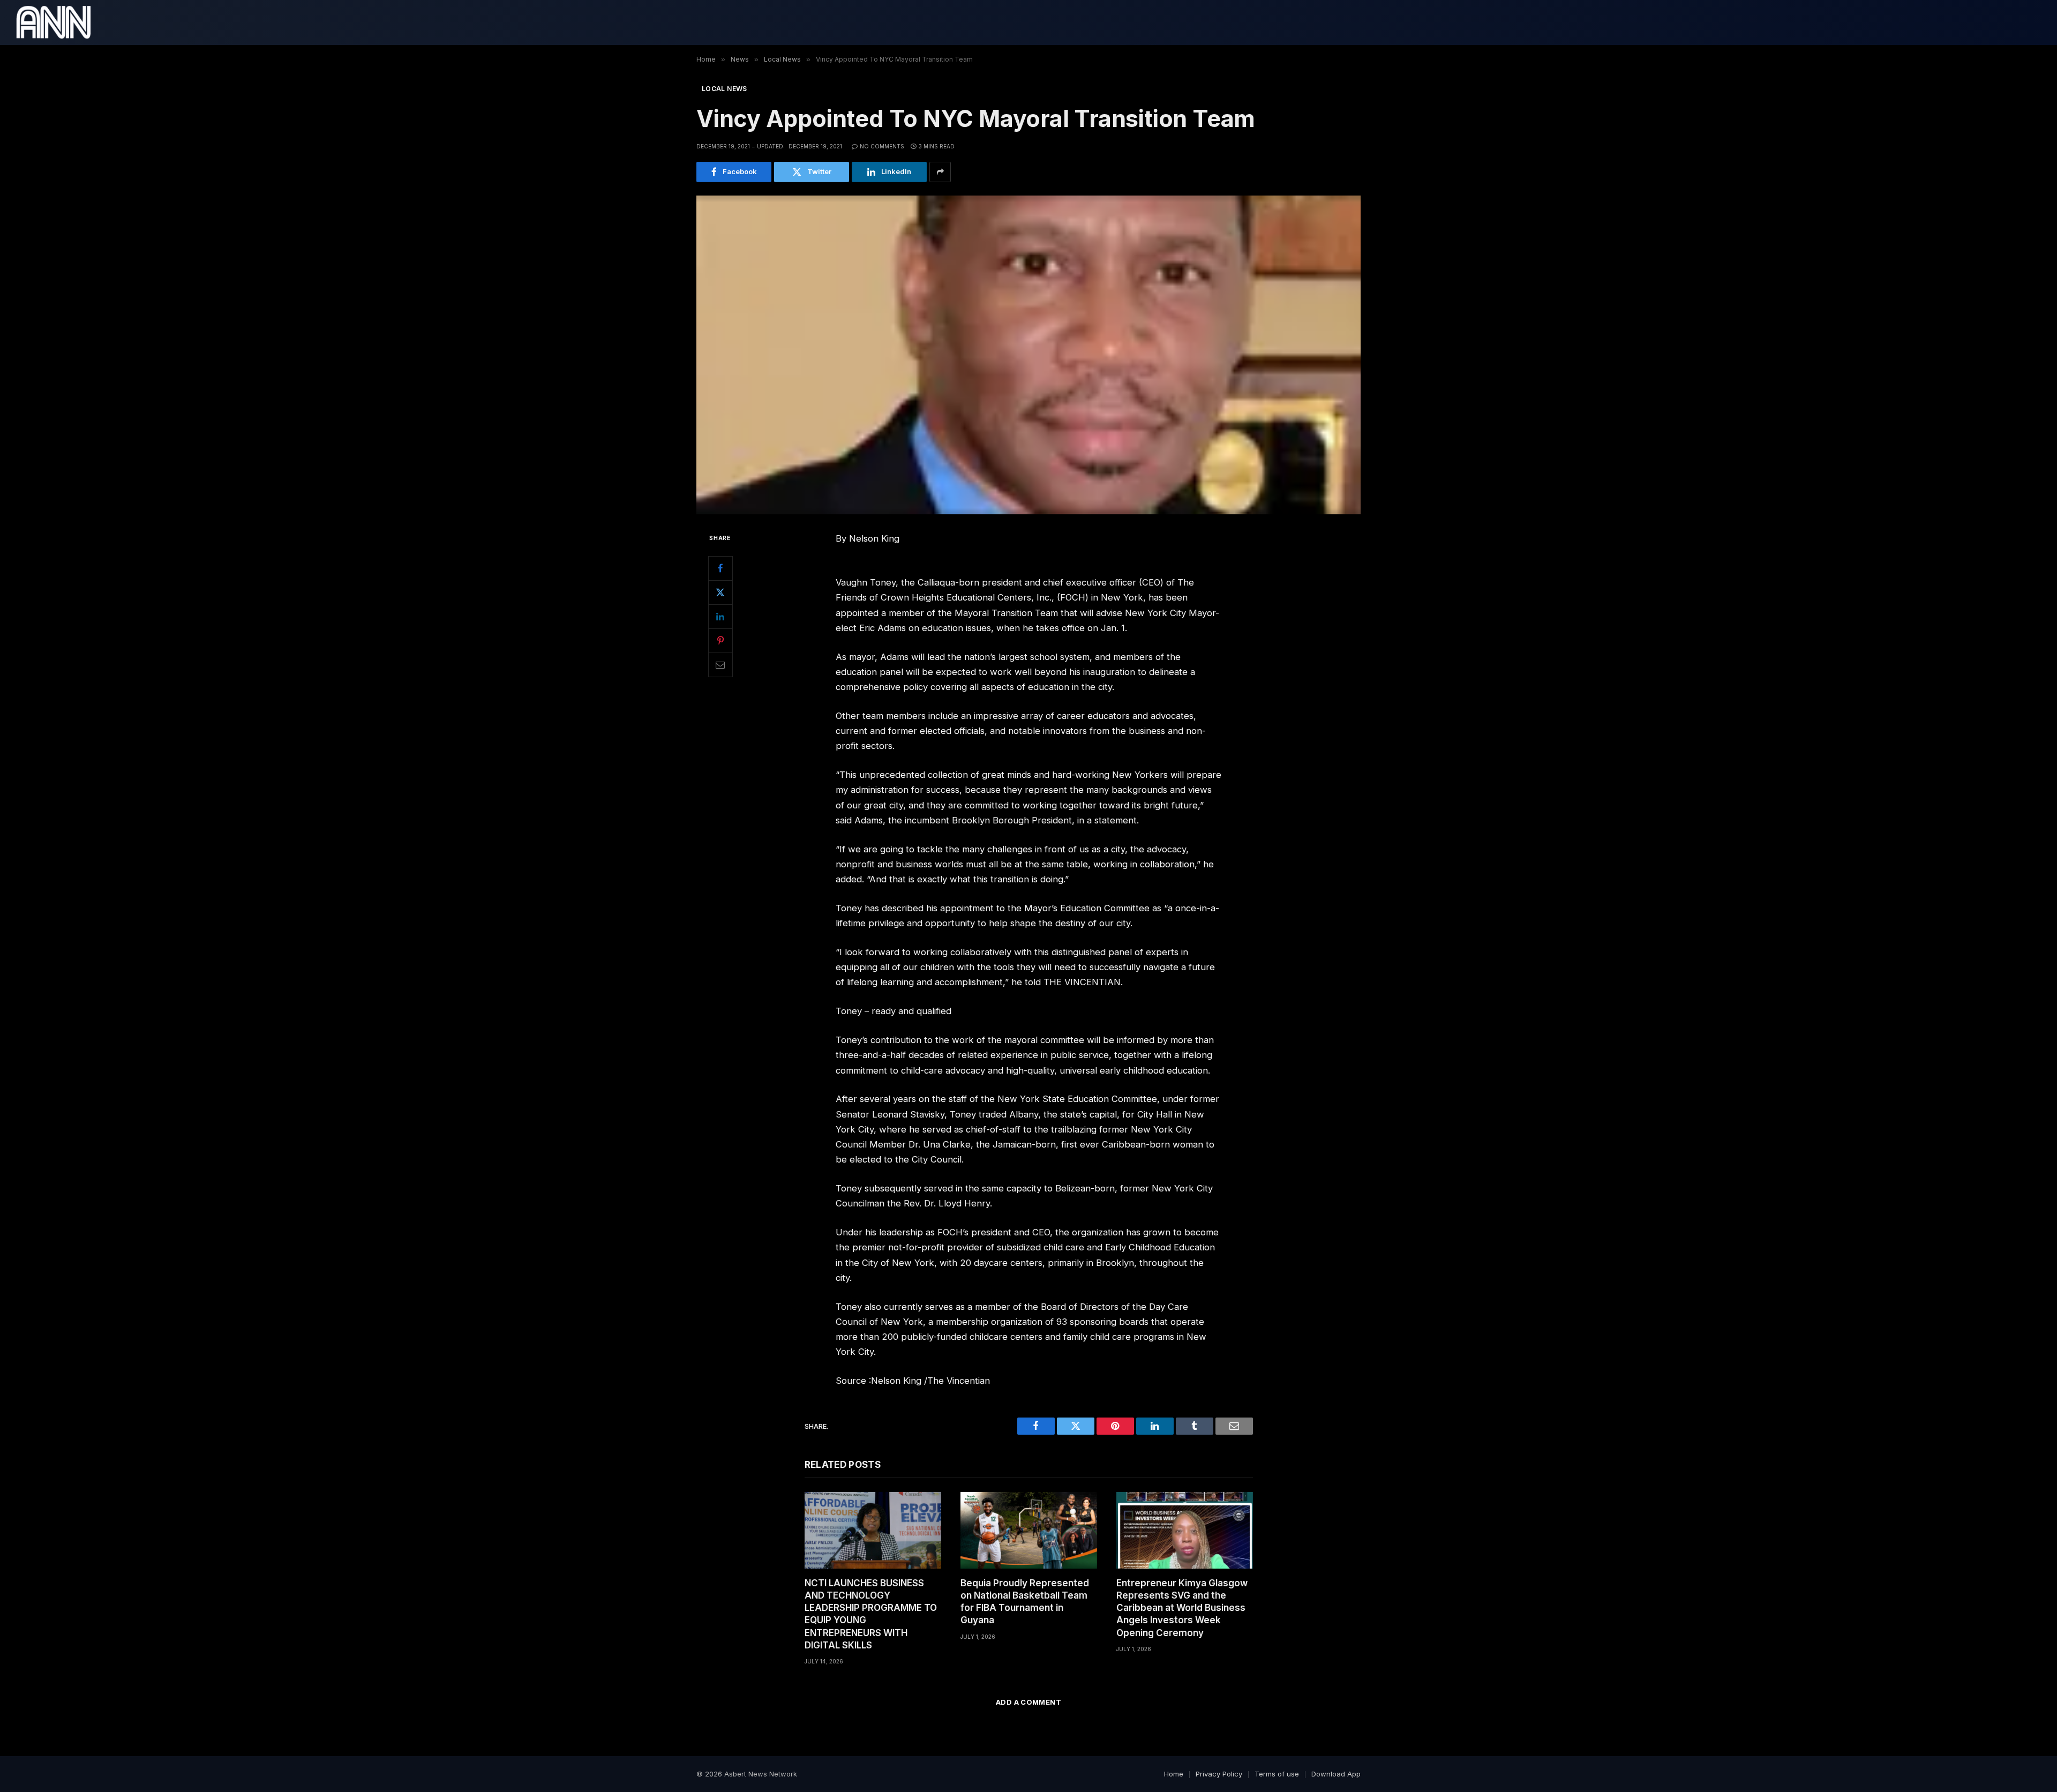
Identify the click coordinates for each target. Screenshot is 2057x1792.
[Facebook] (720, 568)
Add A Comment (1028, 1702)
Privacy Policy (1219, 1774)
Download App (1336, 1774)
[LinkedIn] (720, 617)
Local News (725, 89)
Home (1174, 1774)
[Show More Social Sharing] (940, 172)
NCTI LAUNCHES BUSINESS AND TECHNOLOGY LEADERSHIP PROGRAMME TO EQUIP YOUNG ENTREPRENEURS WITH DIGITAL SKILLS (871, 1614)
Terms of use (1277, 1774)
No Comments (882, 146)
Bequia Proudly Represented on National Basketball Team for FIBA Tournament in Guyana (1025, 1602)
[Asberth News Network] (53, 23)
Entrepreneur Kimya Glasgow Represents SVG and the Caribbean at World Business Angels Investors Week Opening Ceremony (1182, 1608)
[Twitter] (720, 593)
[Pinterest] (720, 641)
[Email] (720, 665)
